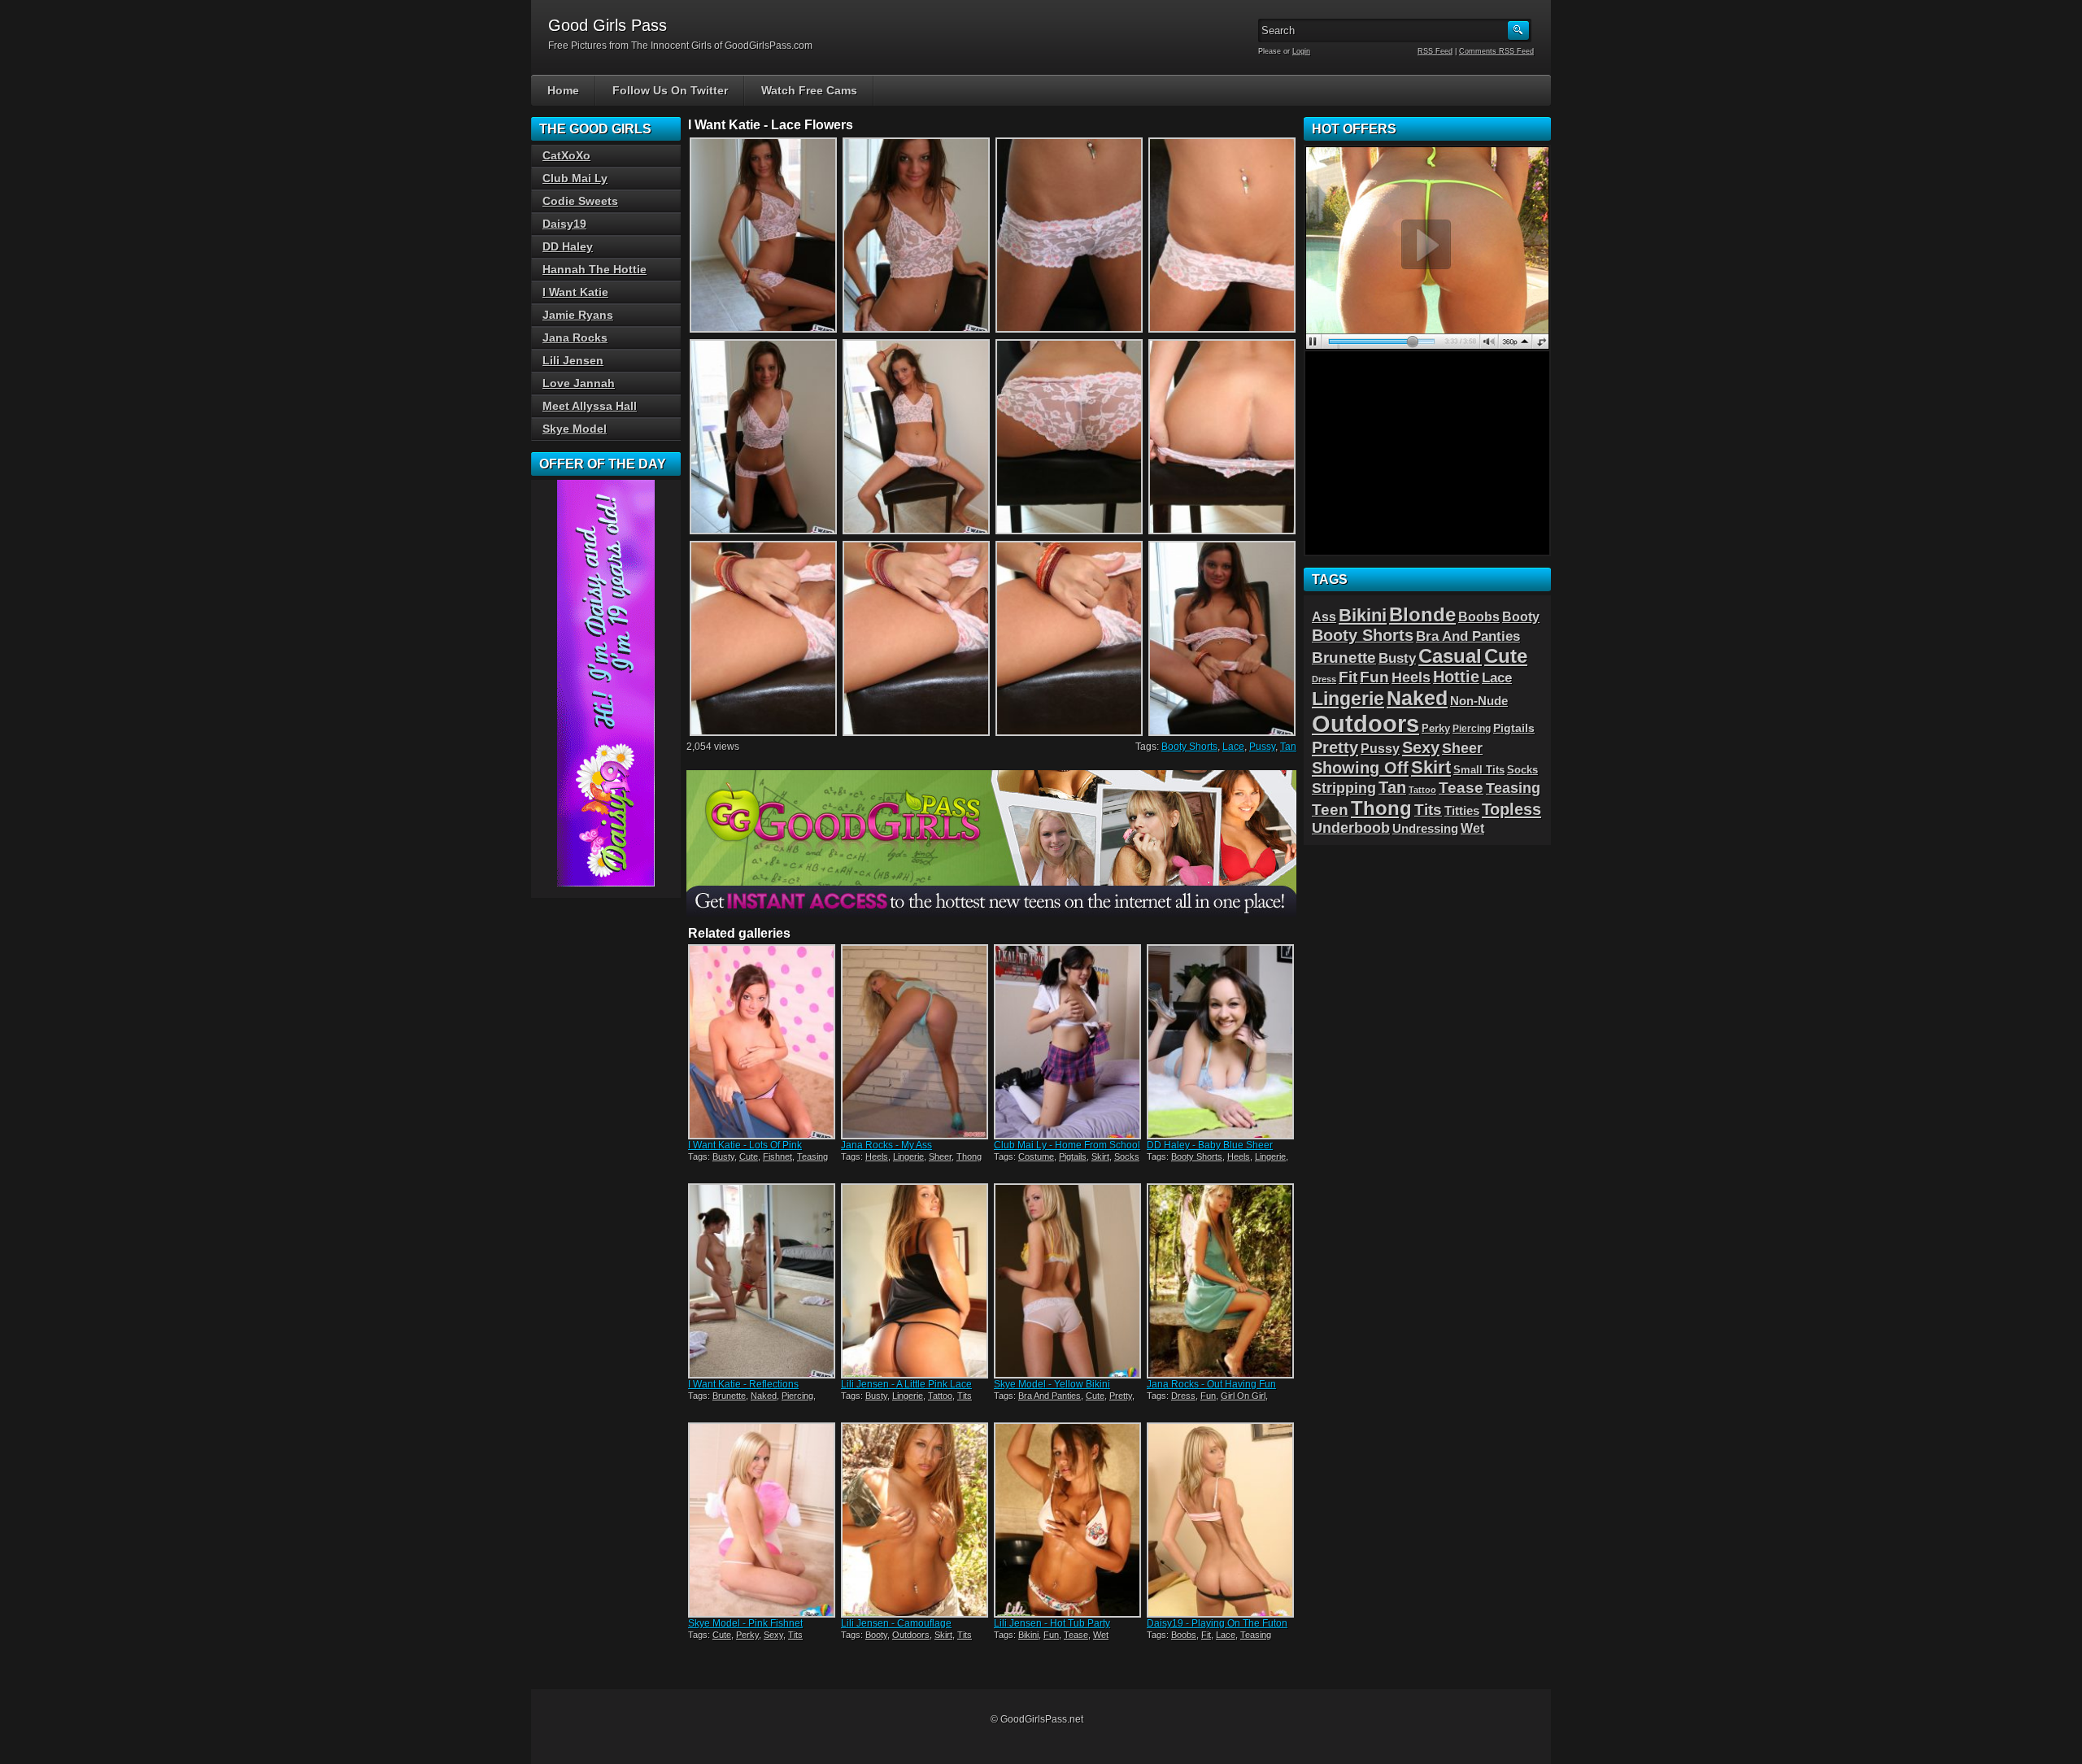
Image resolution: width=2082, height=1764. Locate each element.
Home (563, 90)
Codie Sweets (580, 201)
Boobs (1184, 1635)
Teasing (812, 1156)
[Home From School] (1069, 1042)
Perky (747, 1635)
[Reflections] (763, 1281)
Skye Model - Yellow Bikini (1052, 1384)
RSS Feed (1435, 51)
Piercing (797, 1396)
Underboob (1351, 828)
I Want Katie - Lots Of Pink (745, 1145)
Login (1301, 51)
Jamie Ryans (578, 315)
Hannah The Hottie (595, 269)
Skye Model (575, 429)
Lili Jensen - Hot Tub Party (1052, 1623)
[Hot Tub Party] (1069, 1520)
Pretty (1121, 1396)
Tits (965, 1396)
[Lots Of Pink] (763, 1042)
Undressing (1425, 829)
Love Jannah (579, 383)
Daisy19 (564, 224)
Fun (1208, 1396)
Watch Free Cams (809, 90)
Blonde (1422, 614)
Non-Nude (1479, 701)
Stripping (1344, 788)
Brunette (729, 1396)
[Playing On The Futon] (1222, 1520)
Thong (969, 1156)
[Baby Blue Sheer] (1222, 1042)
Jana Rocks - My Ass (886, 1145)
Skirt (1100, 1156)
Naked (764, 1396)
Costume (1036, 1156)
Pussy (1262, 747)
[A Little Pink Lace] (916, 1281)
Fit (1206, 1635)
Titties (1462, 811)
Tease (1076, 1635)
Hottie (1456, 677)
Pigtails (1073, 1156)
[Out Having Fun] (1222, 1281)
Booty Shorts (1189, 747)
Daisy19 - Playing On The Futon (1217, 1623)
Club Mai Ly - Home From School (1067, 1145)
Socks (1127, 1156)
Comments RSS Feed (1496, 51)
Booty (876, 1635)
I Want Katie (575, 292)
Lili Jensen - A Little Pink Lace (906, 1384)
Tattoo (940, 1396)
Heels (877, 1156)
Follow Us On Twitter (670, 90)
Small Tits (1479, 770)
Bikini (1028, 1635)
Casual (1450, 656)
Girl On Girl (1243, 1396)
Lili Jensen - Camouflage (896, 1623)
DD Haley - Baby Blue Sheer (1210, 1145)
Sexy (773, 1635)
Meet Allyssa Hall (590, 406)
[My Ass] (916, 1042)
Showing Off (1360, 767)
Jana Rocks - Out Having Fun (1211, 1384)
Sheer (940, 1156)
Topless (1511, 809)
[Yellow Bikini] (1069, 1281)
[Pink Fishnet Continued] (763, 1520)
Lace (1233, 747)
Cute (749, 1156)
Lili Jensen (573, 360)
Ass (1324, 617)
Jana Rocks (575, 338)
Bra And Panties (1050, 1396)
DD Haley (568, 246)
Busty (723, 1156)
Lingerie (908, 1156)
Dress (1183, 1396)
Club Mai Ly (575, 178)
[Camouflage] (916, 1520)
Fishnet (777, 1156)
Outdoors (911, 1635)
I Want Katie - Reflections (743, 1384)
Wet (1101, 1635)
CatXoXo (566, 155)
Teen (1330, 810)
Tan (1288, 747)
